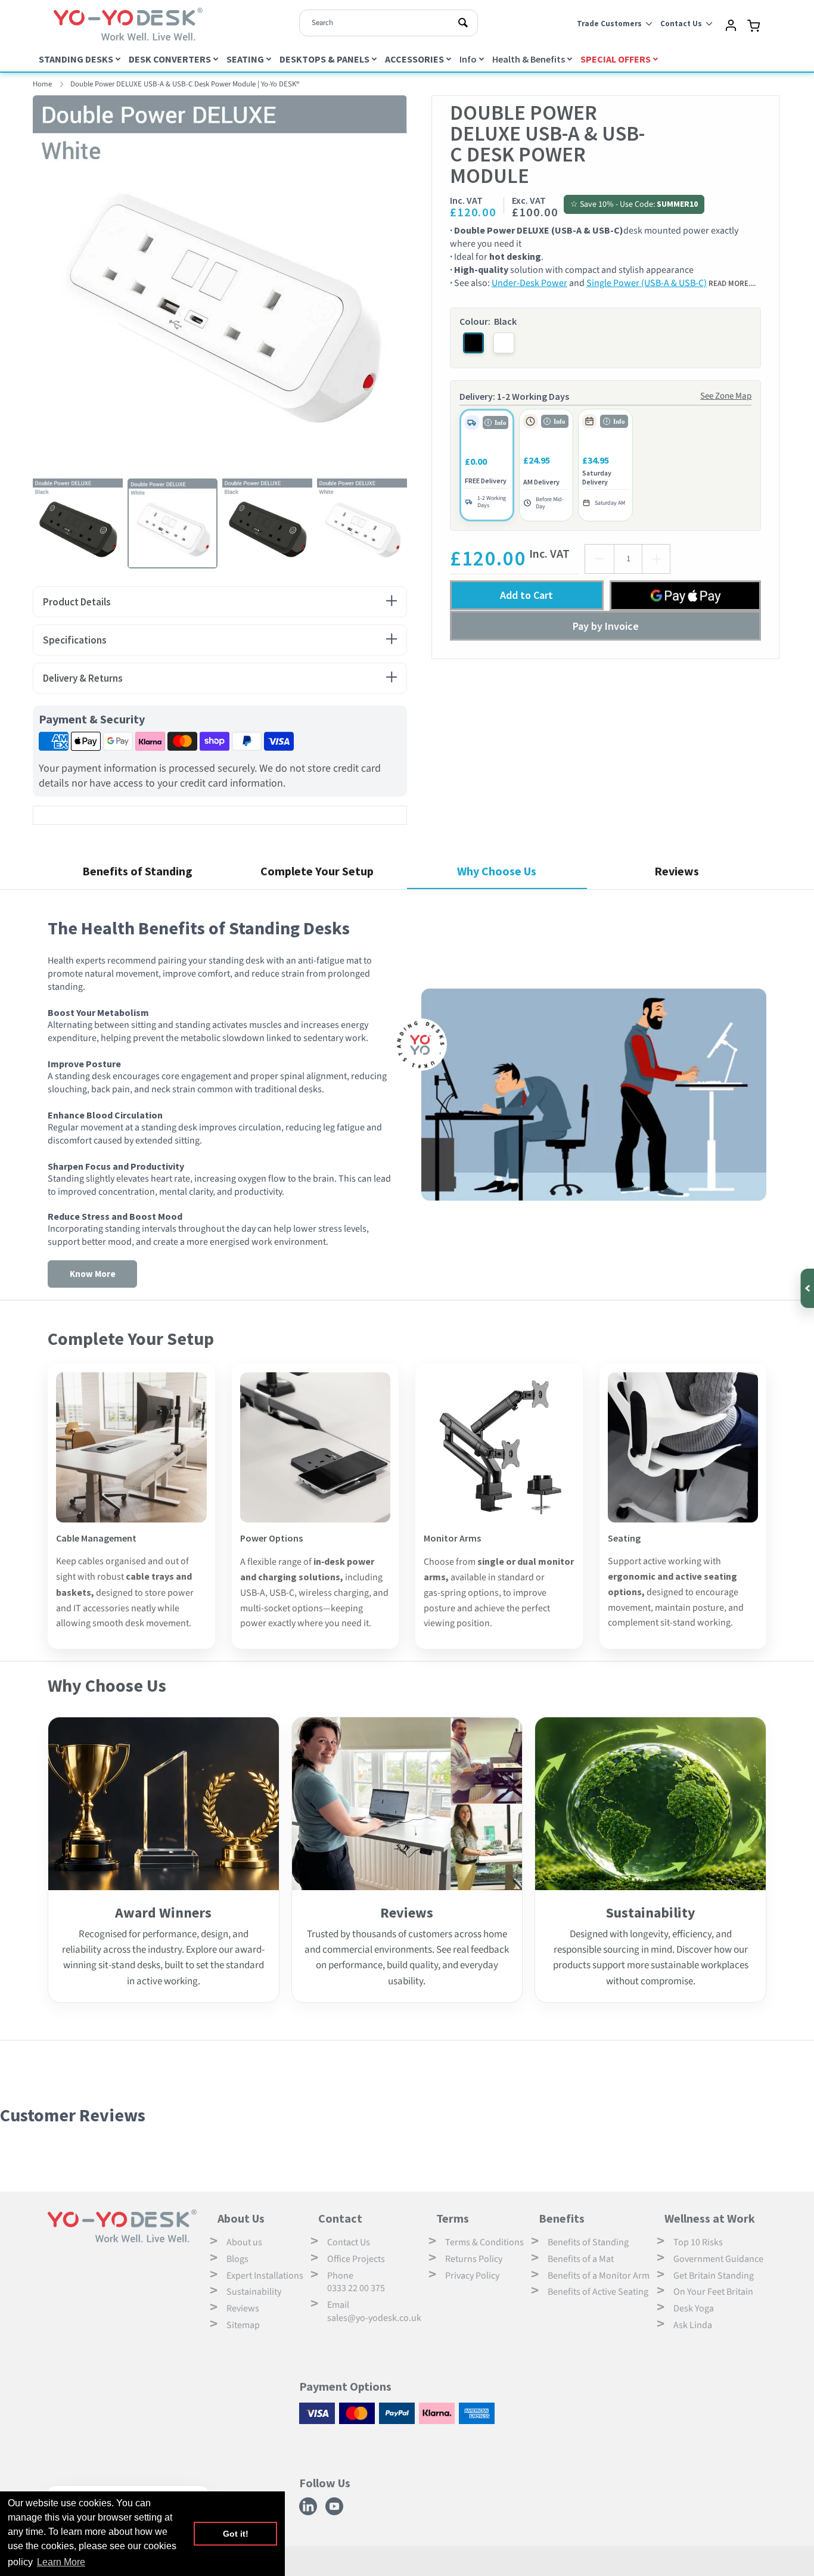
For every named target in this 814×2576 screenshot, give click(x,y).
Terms (453, 2218)
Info (468, 59)
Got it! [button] (236, 2534)
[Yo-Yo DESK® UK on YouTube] (336, 2513)
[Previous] (24, 282)
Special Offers (616, 59)
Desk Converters (170, 59)
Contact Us (349, 2242)
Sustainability (254, 2292)
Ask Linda (693, 2325)
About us (244, 2242)
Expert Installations (265, 2276)
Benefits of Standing (588, 2242)
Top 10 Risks (698, 2242)
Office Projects (356, 2259)
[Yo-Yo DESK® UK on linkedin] (310, 2513)
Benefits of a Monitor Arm (599, 2276)
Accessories (414, 59)
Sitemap (243, 2325)
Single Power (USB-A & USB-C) (647, 283)
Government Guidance (718, 2259)
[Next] (416, 282)
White (504, 343)
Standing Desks (76, 59)
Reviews (243, 2308)
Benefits (562, 2218)
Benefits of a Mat (581, 2259)
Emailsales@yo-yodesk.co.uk (374, 2311)
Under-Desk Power (529, 283)
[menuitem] (81, 59)
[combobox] (389, 23)
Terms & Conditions (484, 2242)
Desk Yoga (694, 2308)
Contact (340, 2218)
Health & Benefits (529, 59)
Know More (93, 1274)
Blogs (237, 2259)
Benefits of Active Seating (598, 2292)
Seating (245, 59)
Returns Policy (474, 2259)
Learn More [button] (61, 2562)
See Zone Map (726, 396)
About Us (241, 2218)
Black (473, 343)
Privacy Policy (472, 2276)
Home (42, 84)
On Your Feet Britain (713, 2292)
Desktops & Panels (324, 59)
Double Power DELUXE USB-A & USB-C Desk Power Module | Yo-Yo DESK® (185, 84)
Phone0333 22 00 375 (356, 2282)
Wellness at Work (710, 2218)
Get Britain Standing (714, 2276)
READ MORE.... (732, 283)
